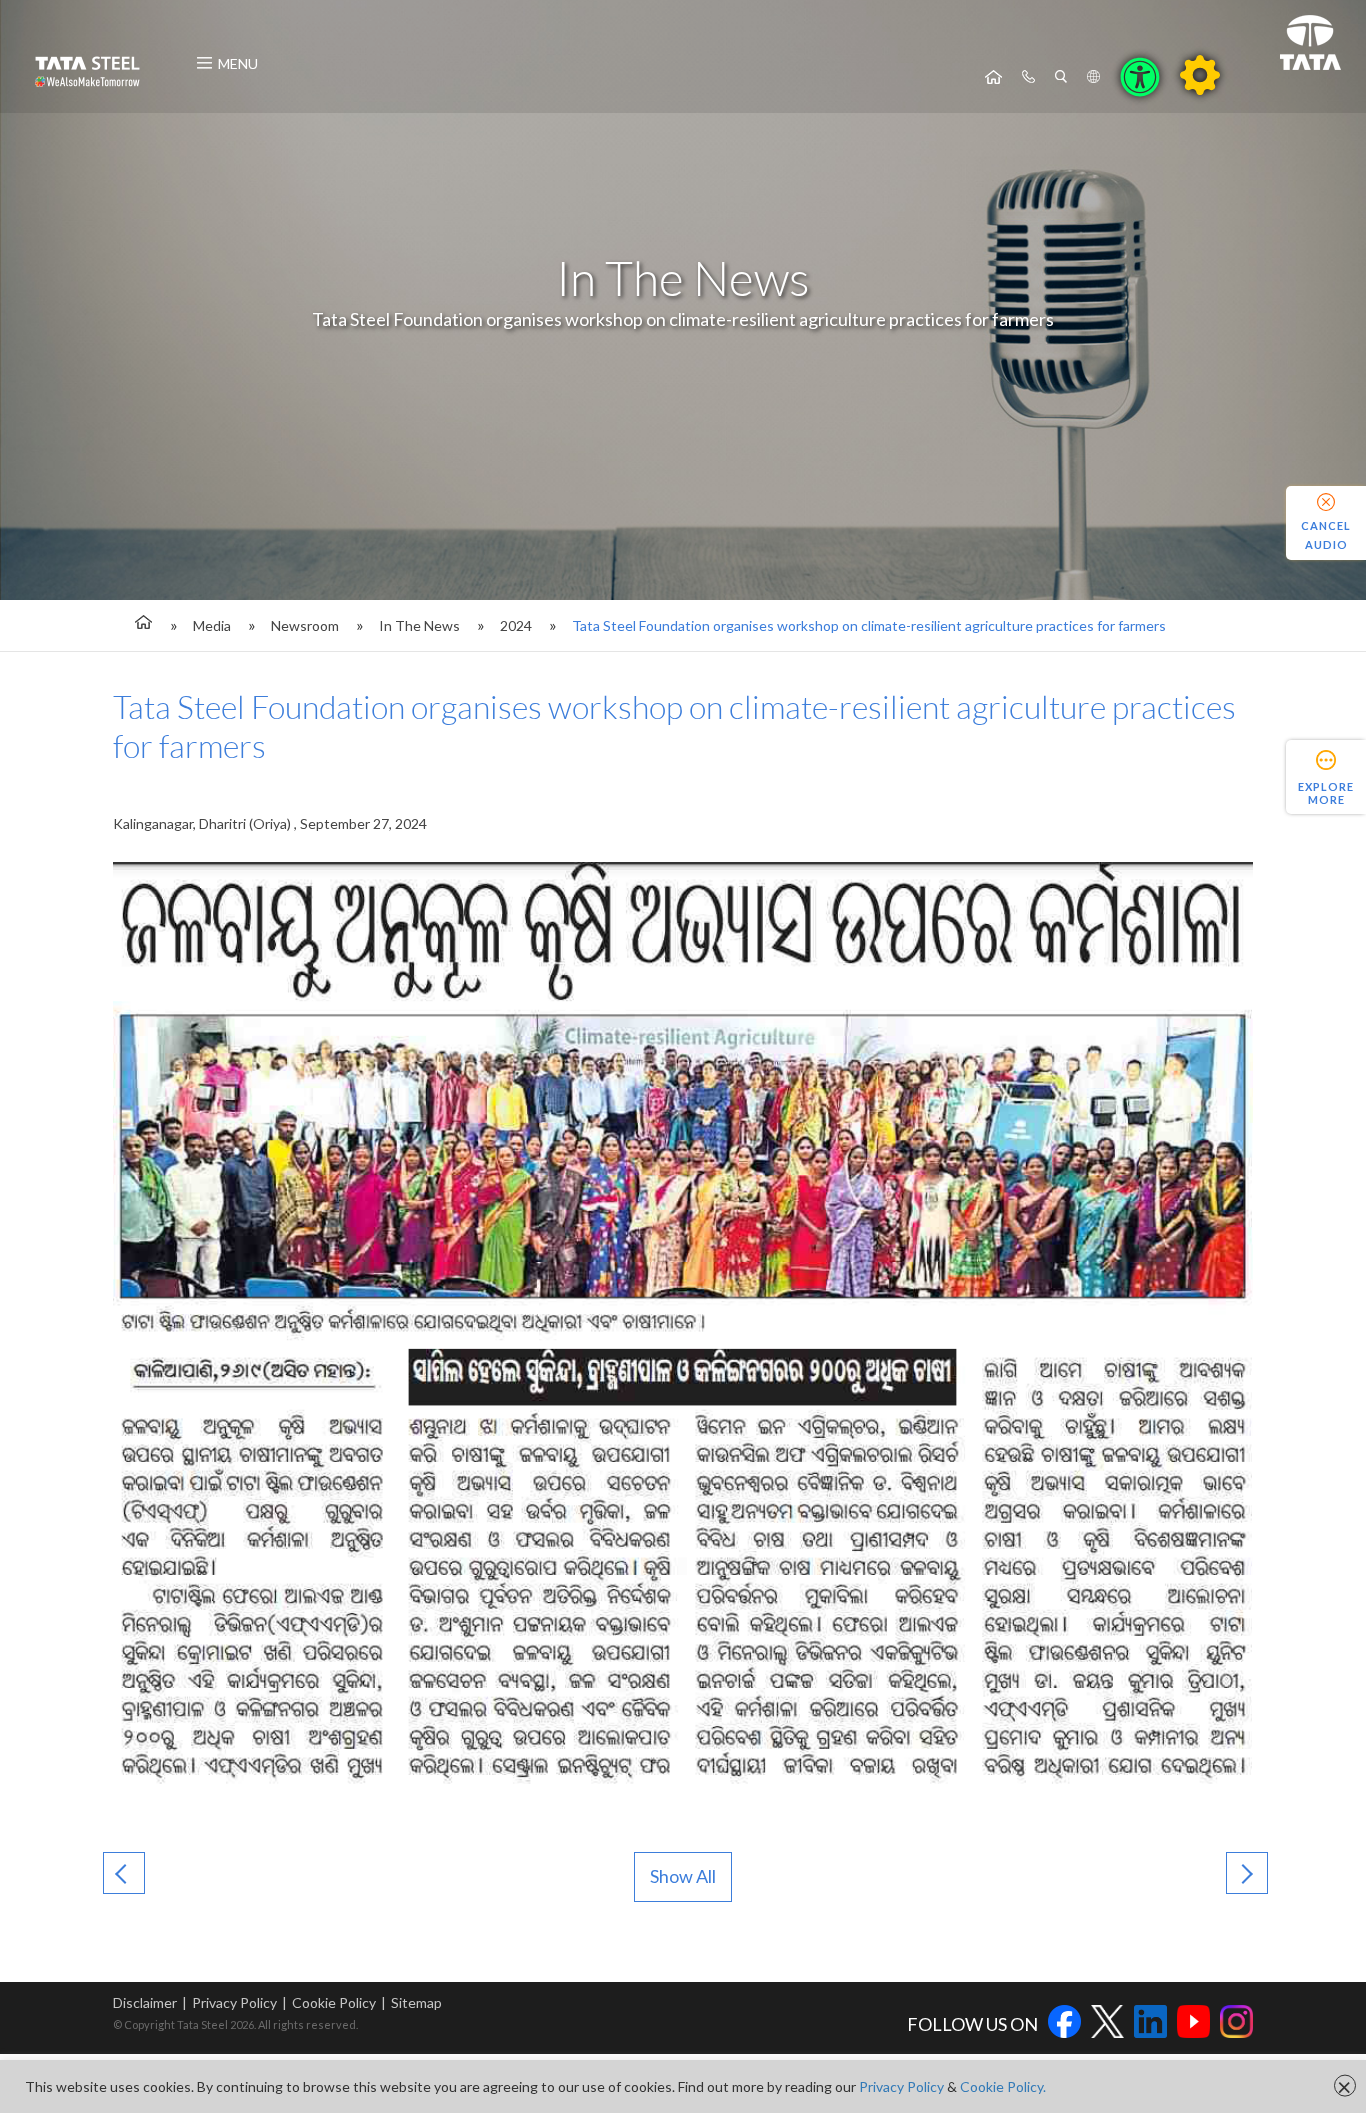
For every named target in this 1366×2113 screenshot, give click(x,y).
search (1061, 77)
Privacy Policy (234, 2002)
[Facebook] (1064, 2024)
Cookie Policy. (1003, 2086)
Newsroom (305, 625)
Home (993, 77)
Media (212, 625)
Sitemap (416, 2002)
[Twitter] (1107, 2024)
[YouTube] (1193, 2024)
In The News (419, 625)
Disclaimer (145, 2002)
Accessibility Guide (1200, 75)
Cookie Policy (334, 2002)
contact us (1028, 77)
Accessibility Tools (1140, 77)
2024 (516, 625)
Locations (1093, 77)
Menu (238, 63)
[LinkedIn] (1150, 2024)
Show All (683, 1876)
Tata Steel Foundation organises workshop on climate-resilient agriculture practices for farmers (869, 625)
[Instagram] (1236, 2024)
